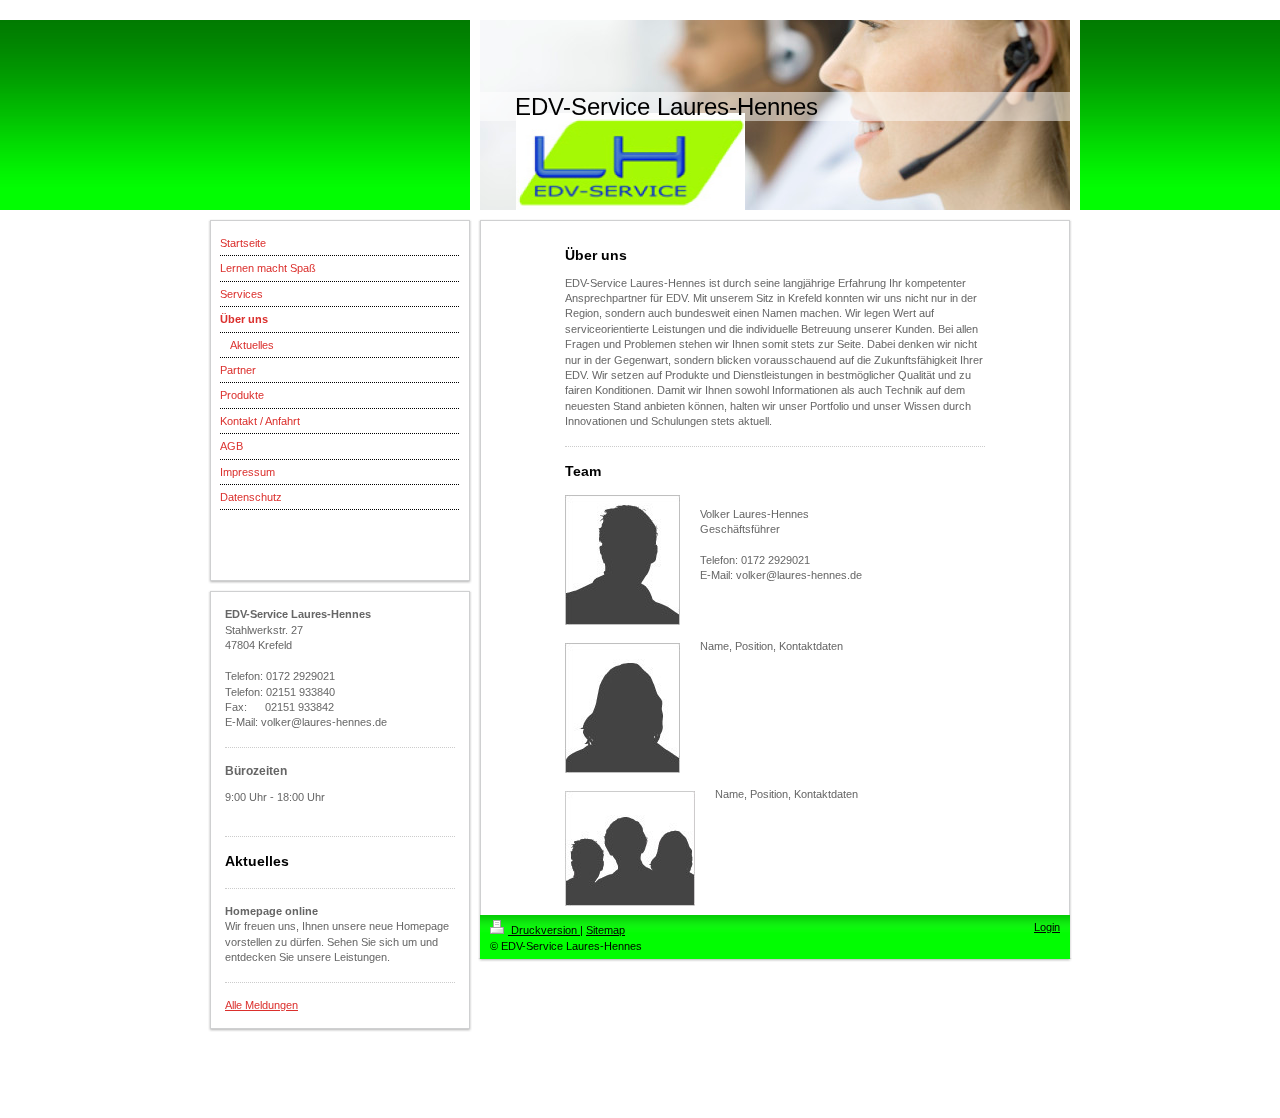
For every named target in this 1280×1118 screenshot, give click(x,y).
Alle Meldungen (261, 1005)
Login (1047, 927)
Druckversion (544, 930)
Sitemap (605, 930)
